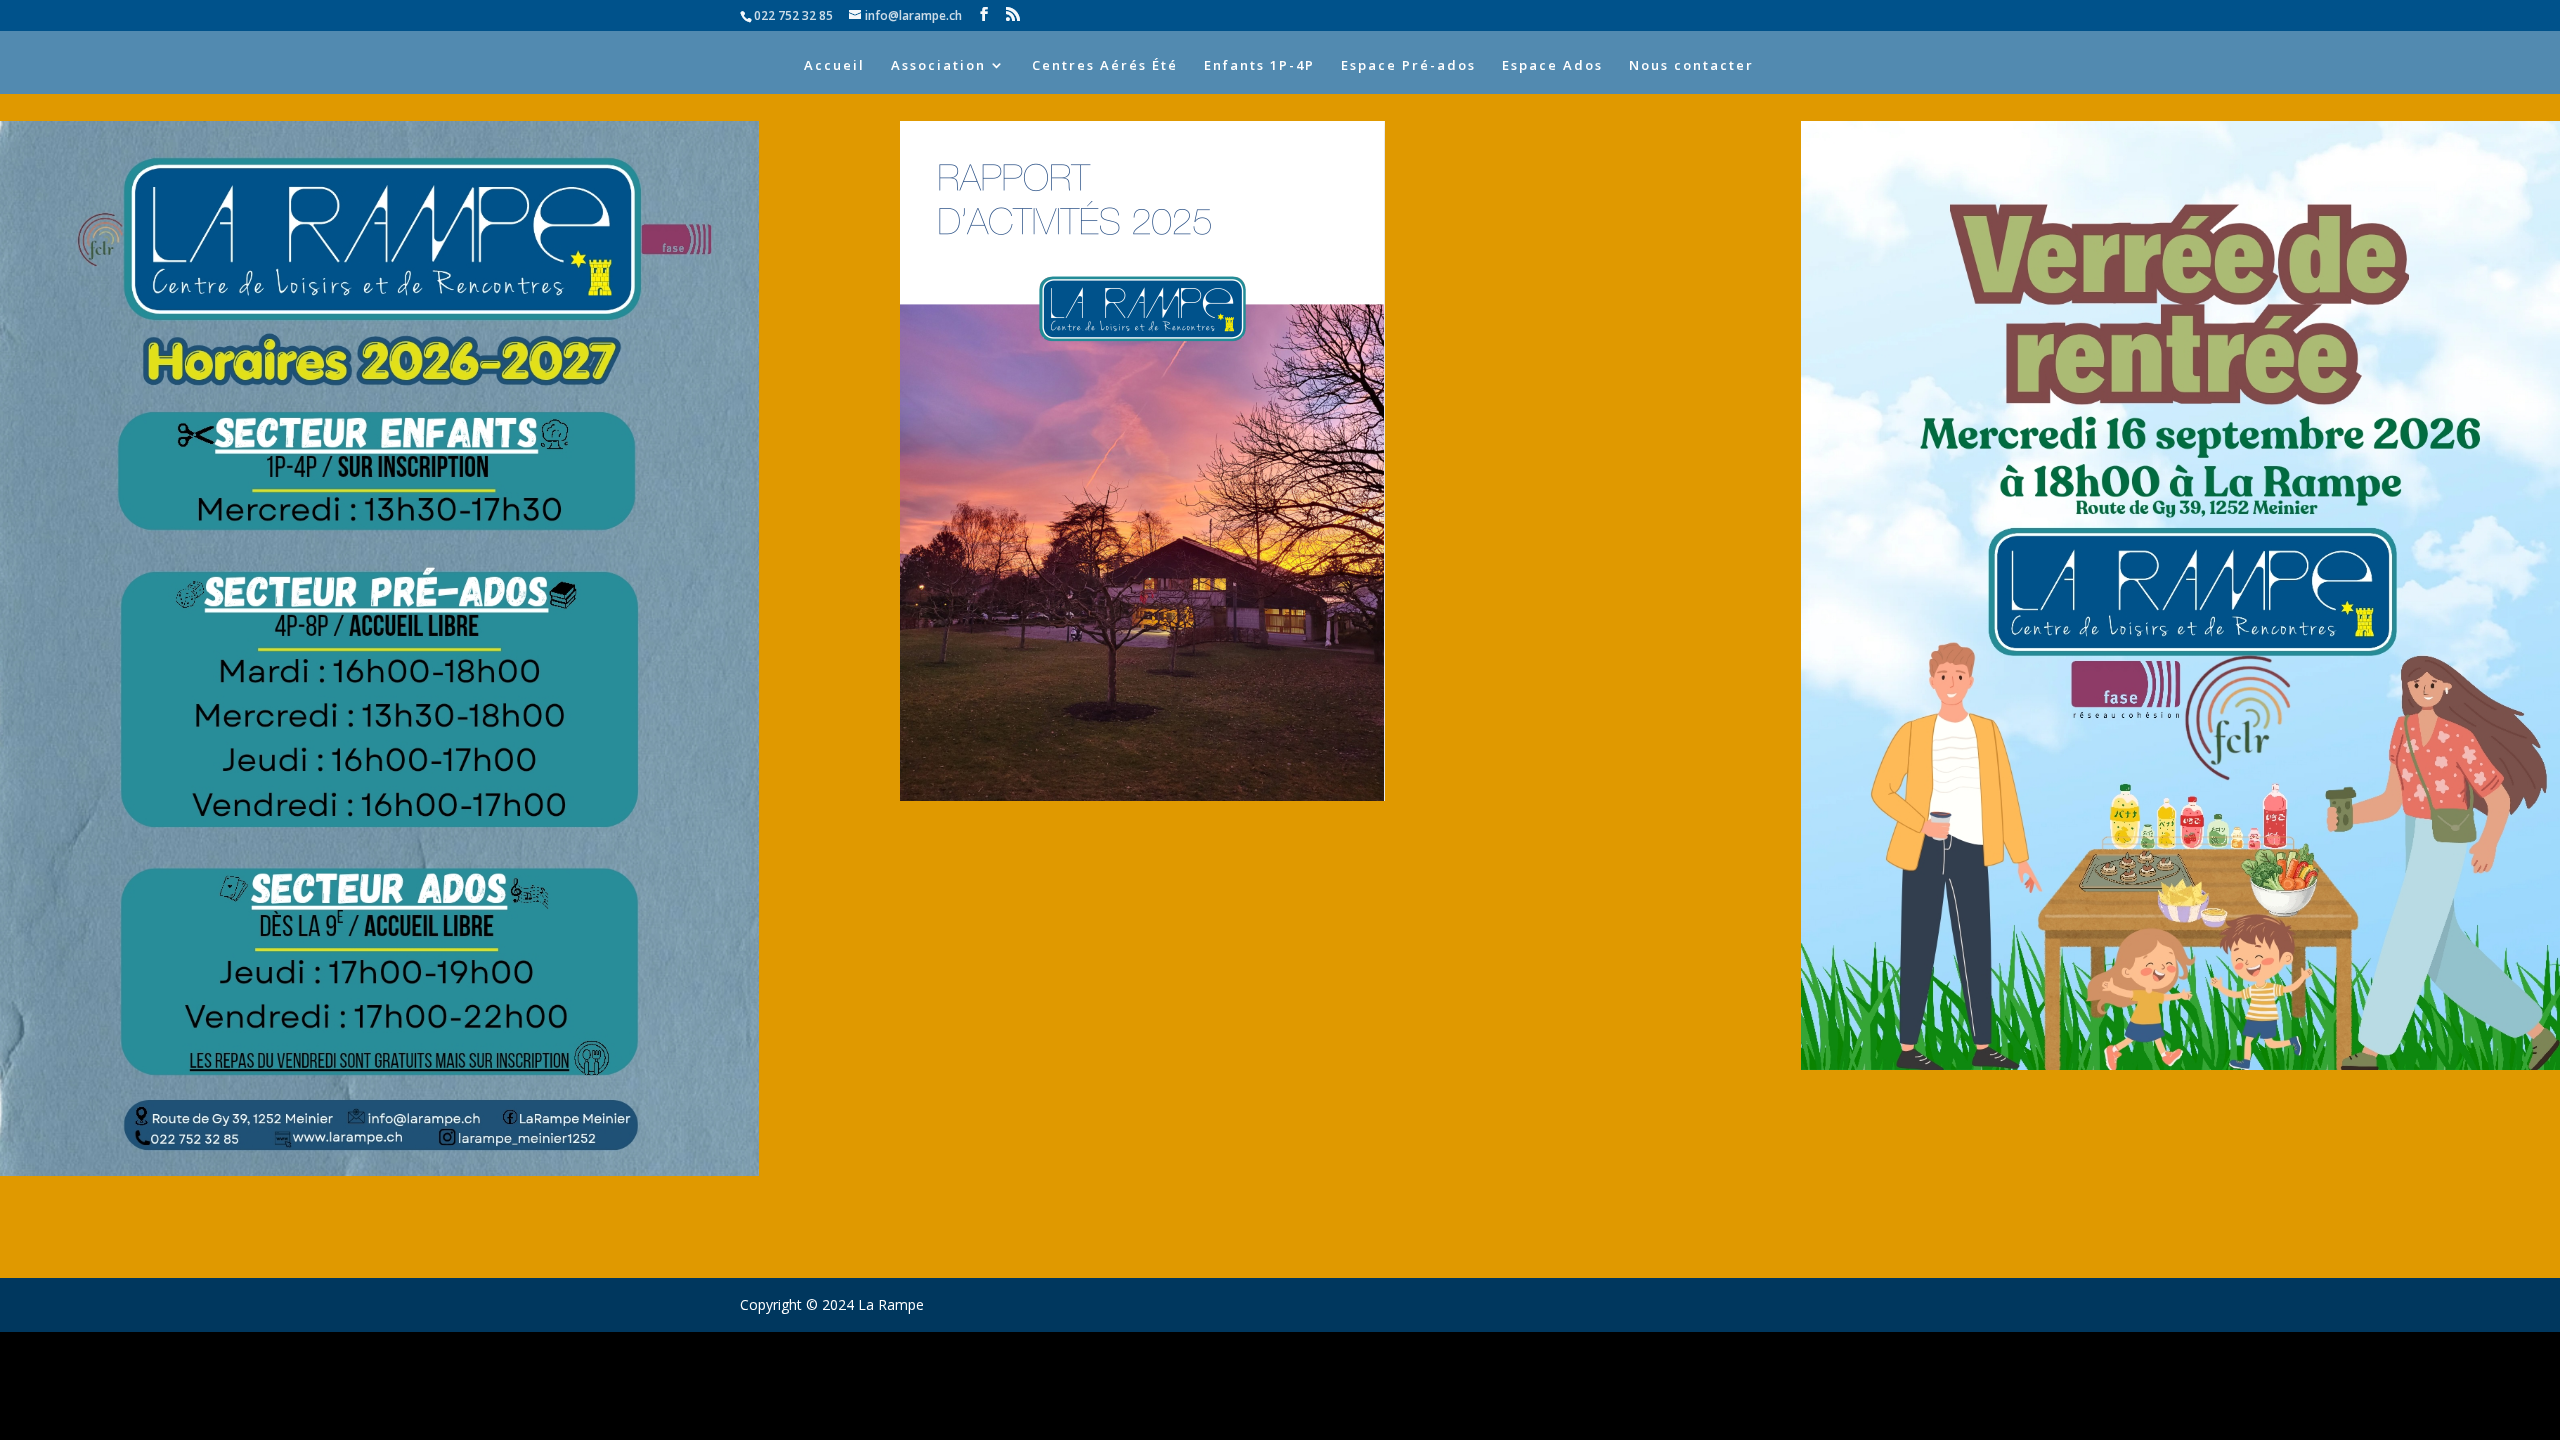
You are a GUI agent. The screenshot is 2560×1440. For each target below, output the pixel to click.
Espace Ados (1552, 66)
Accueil (834, 66)
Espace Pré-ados (1408, 66)
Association (938, 66)
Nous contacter (1691, 66)
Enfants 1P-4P (1259, 66)
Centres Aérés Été (1105, 66)
